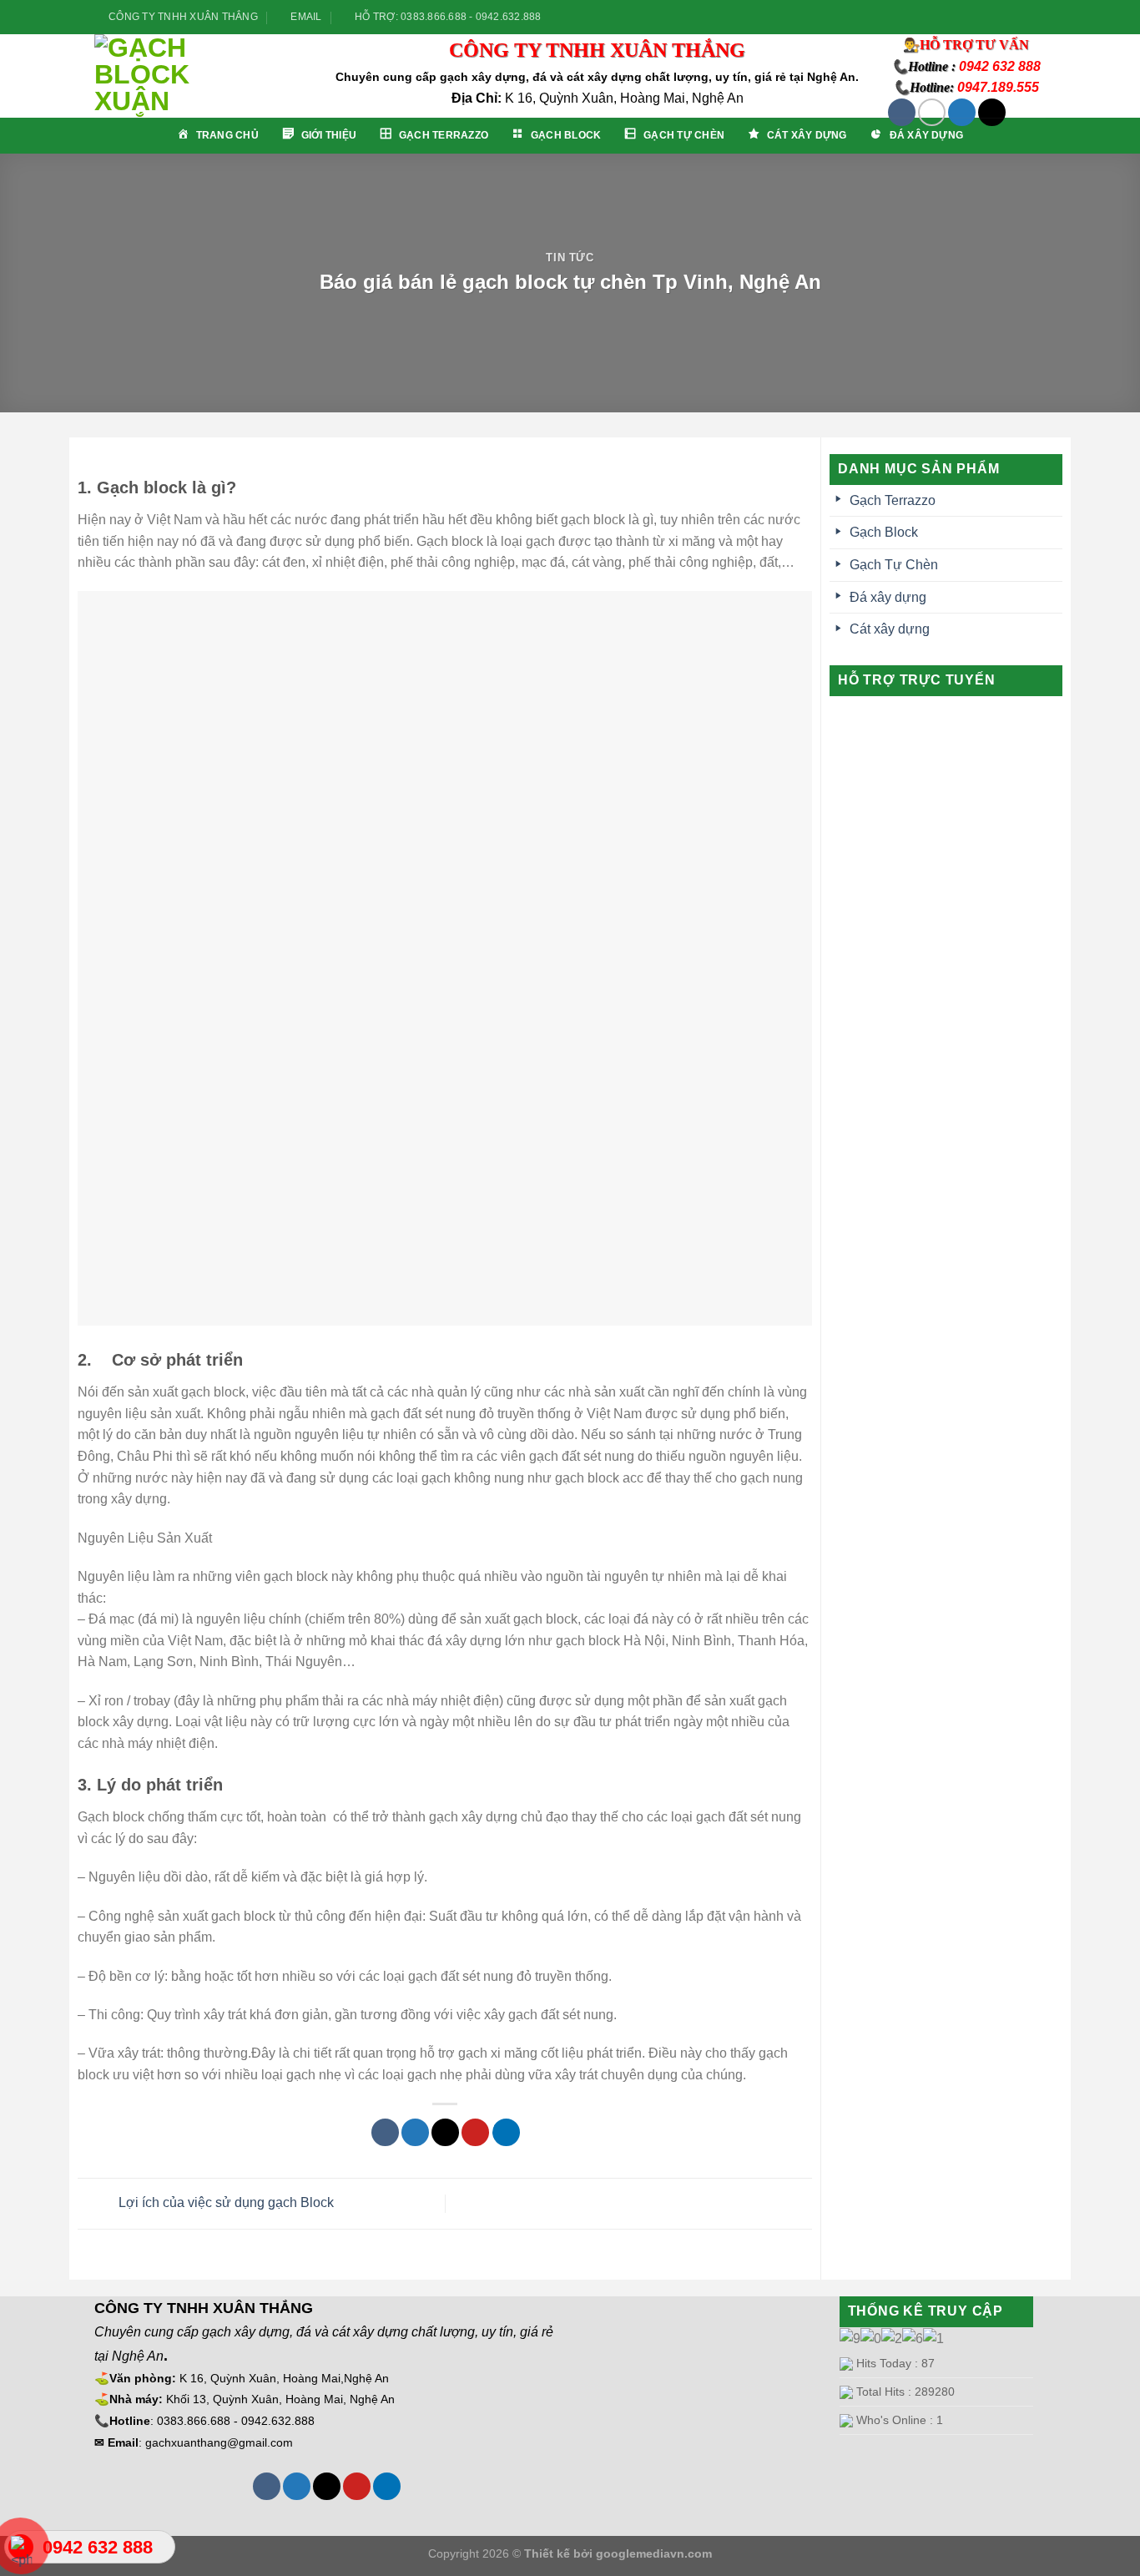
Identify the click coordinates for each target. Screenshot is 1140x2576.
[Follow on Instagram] (997, 17)
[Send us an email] (1029, 17)
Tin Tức (570, 258)
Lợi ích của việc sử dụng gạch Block (224, 2202)
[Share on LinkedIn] (506, 2132)
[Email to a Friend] (445, 2132)
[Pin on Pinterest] (475, 2132)
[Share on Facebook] (385, 2132)
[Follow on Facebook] (981, 17)
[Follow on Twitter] (1013, 17)
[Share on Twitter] (415, 2132)
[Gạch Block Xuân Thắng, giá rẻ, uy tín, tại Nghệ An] (201, 76)
